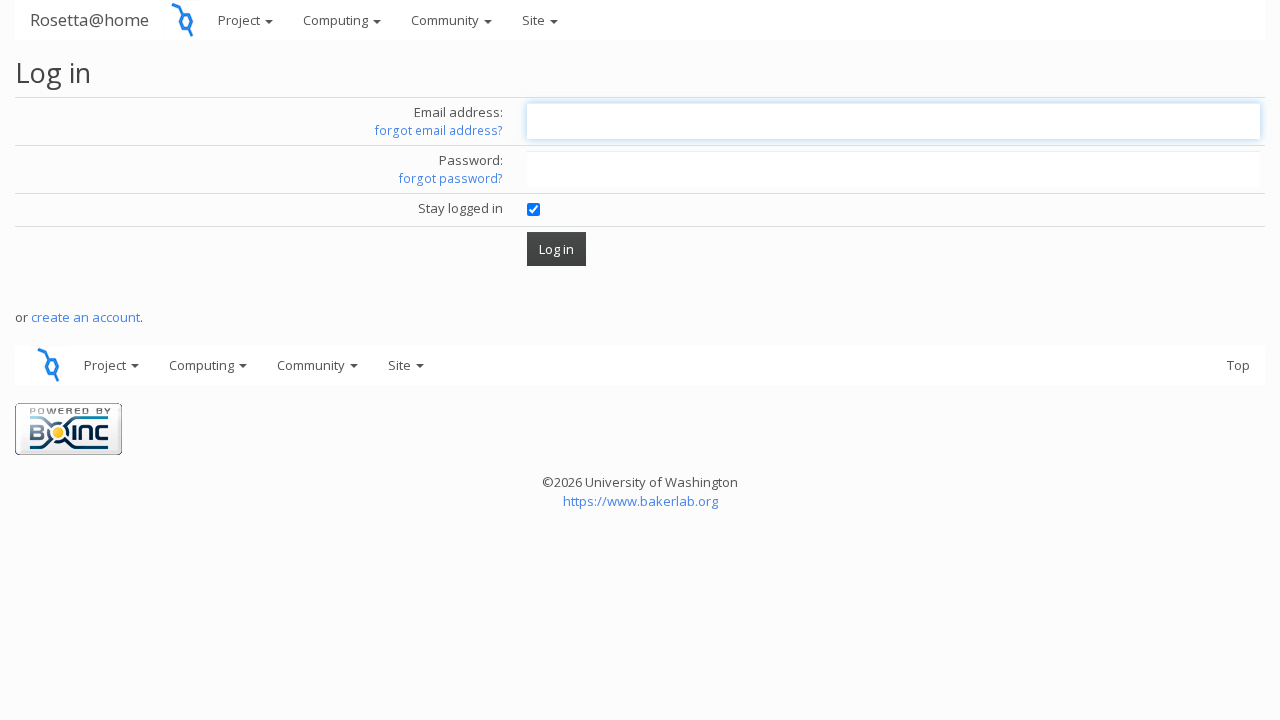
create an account (85, 317)
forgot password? (451, 178)
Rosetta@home (89, 19)
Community (446, 20)
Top (1238, 365)
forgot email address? (439, 130)
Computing (337, 20)
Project (240, 20)
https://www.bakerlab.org (640, 501)
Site (535, 20)
